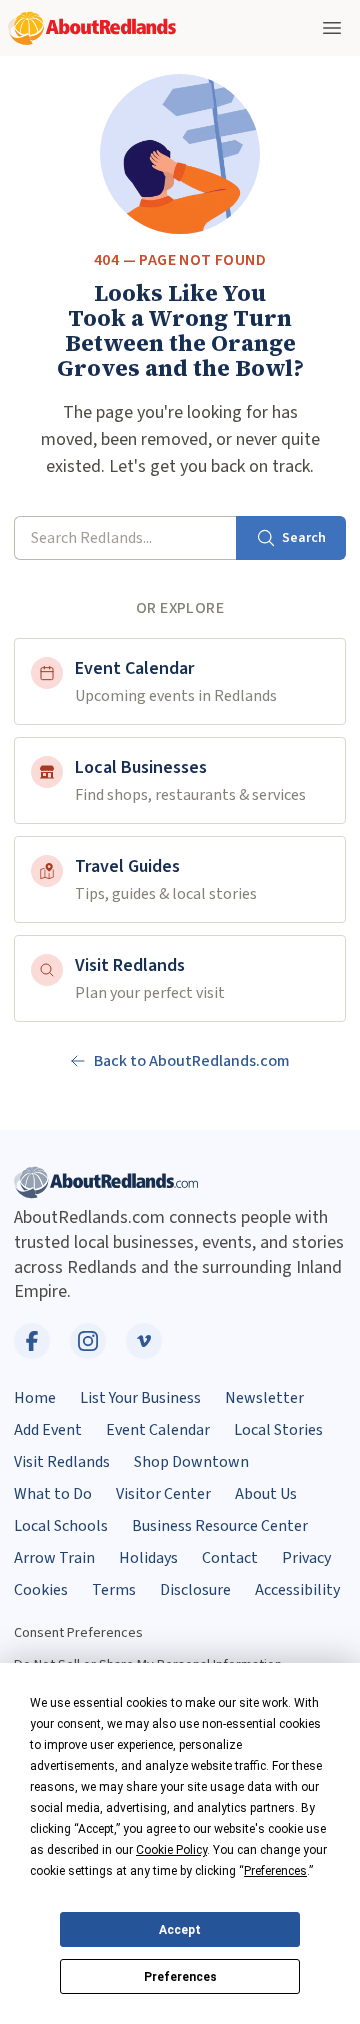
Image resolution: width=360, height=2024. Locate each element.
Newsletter (264, 1398)
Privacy (306, 1558)
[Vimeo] (144, 1341)
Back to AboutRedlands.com (192, 1061)
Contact (230, 1558)
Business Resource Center (220, 1526)
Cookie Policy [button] (171, 1850)
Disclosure (195, 1590)
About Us (266, 1494)
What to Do (53, 1494)
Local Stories (278, 1430)
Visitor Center (163, 1494)
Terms (114, 1590)
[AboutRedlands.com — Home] (92, 28)
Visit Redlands (62, 1462)
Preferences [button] (275, 1871)
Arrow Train (54, 1558)
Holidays (148, 1558)
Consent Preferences (78, 1632)
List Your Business (140, 1398)
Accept (180, 1930)
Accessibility (297, 1590)
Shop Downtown (191, 1462)
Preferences (180, 1977)
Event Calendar (158, 1430)
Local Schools (61, 1526)
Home (35, 1398)
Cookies (41, 1590)
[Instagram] (88, 1341)
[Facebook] (32, 1341)
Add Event (48, 1430)
